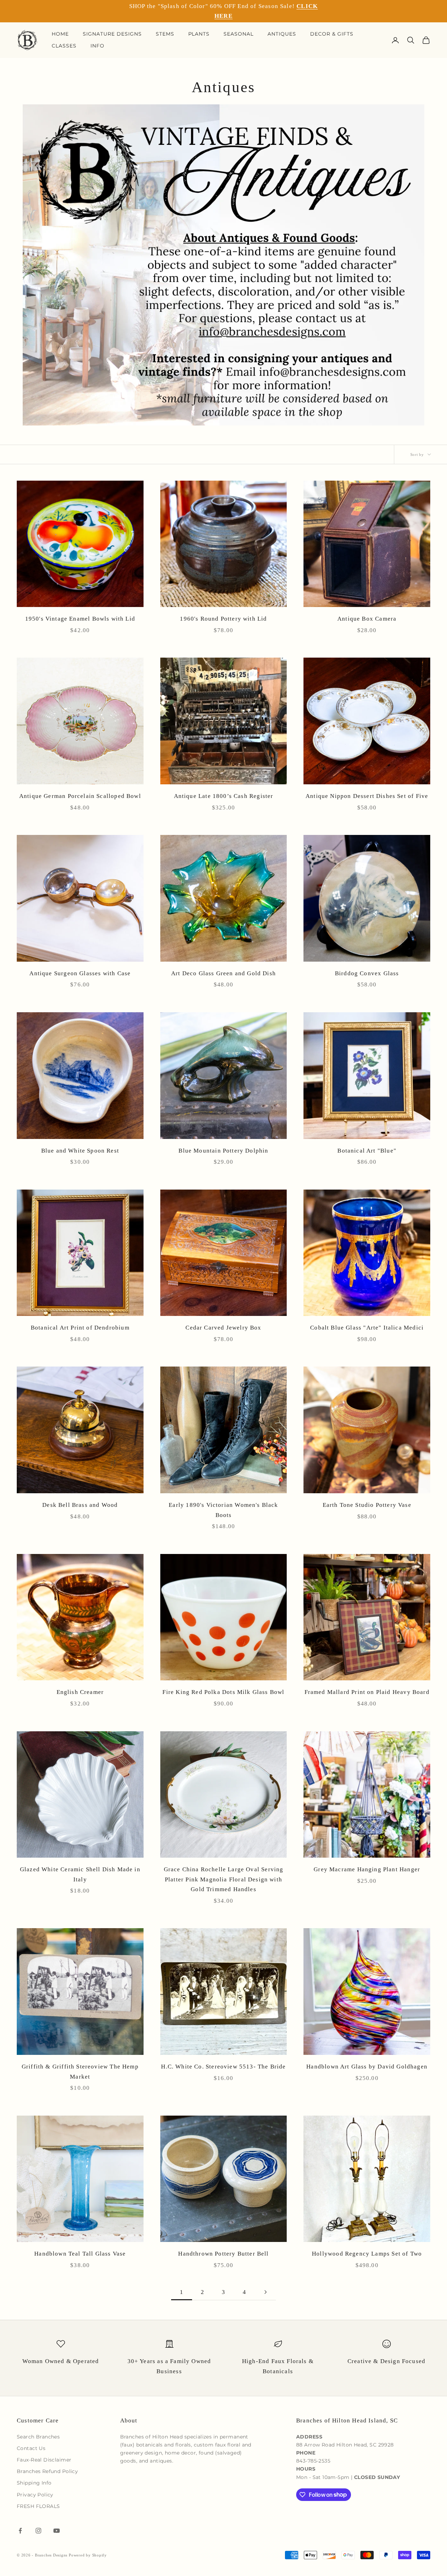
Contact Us (31, 2448)
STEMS (165, 34)
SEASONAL (239, 34)
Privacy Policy (35, 2495)
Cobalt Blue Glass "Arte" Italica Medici (367, 1328)
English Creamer (80, 1692)
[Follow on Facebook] (20, 2531)
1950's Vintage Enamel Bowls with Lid (80, 619)
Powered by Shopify (88, 2555)
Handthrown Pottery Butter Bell (223, 2254)
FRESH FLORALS (38, 2506)
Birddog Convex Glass (367, 973)
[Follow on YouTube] (57, 2531)
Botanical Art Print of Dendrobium (80, 1328)
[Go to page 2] (265, 2292)
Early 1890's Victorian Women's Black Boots (223, 1510)
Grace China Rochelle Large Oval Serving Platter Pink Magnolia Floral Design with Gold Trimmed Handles (224, 1879)
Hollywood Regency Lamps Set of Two (367, 2254)
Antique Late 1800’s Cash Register (224, 796)
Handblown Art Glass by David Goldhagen (367, 2067)
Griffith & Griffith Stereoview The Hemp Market (80, 2072)
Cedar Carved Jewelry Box (223, 1328)
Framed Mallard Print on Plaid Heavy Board (367, 1692)
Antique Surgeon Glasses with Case (80, 973)
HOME (60, 34)
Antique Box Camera (367, 619)
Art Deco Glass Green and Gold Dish (223, 973)
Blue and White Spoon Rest (80, 1151)
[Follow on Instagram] (38, 2531)
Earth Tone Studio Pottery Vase (367, 1505)
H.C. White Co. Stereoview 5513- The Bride (223, 2067)
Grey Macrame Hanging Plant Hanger (367, 1869)
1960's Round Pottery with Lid (223, 619)
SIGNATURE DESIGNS (112, 34)
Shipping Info (34, 2483)
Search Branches (38, 2437)
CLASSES (64, 46)
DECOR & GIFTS (332, 34)
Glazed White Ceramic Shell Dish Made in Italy (80, 1874)
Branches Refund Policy (47, 2471)
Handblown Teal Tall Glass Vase (80, 2254)
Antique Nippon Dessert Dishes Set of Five (367, 796)
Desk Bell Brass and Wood (80, 1505)
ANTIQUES (282, 34)
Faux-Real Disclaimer (44, 2460)
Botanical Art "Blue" (367, 1151)
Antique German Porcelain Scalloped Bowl (80, 796)
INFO (97, 46)
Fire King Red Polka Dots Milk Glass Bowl (223, 1692)
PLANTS (199, 34)
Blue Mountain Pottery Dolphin (223, 1151)
